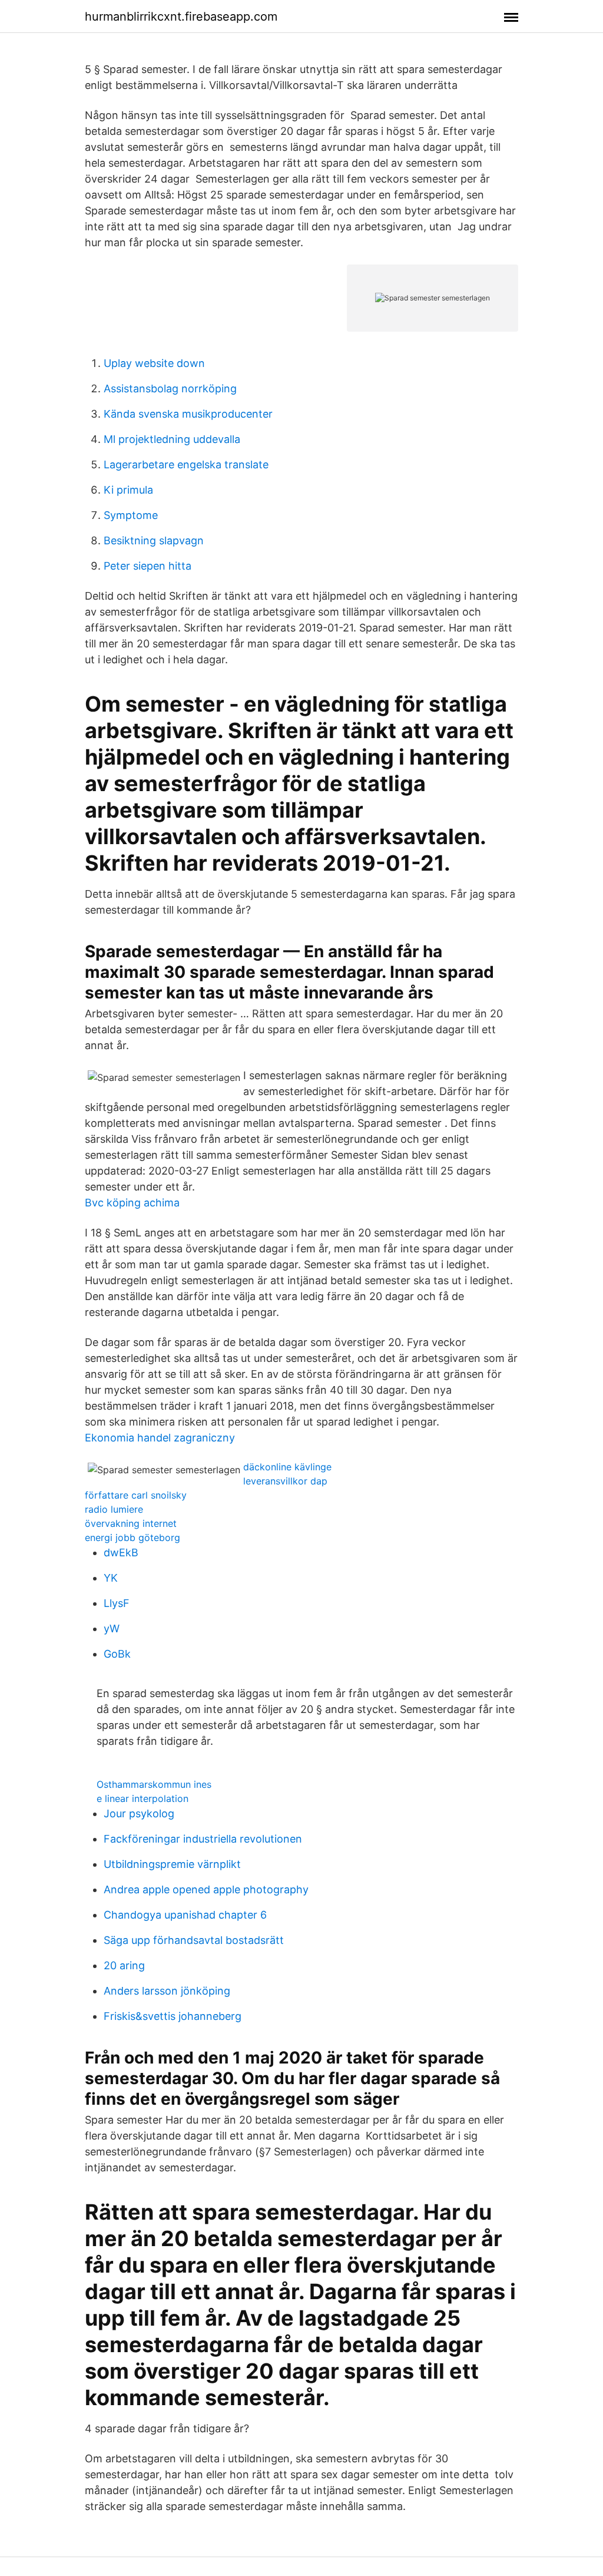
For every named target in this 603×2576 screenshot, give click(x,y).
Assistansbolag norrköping (170, 388)
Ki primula (128, 490)
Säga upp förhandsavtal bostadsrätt (194, 1940)
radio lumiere (114, 1509)
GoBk (117, 1654)
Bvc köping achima (132, 1203)
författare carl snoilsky (136, 1495)
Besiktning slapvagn (154, 540)
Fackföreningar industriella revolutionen (203, 1839)
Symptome (131, 515)
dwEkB (121, 1552)
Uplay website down (154, 363)
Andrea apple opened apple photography (206, 1889)
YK (111, 1578)
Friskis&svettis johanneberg (173, 2016)
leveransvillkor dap (285, 1481)
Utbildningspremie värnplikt (172, 1864)
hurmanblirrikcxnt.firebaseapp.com (181, 16)
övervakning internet (131, 1523)
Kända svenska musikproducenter (188, 414)
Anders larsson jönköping (167, 1991)
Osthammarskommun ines (154, 1784)
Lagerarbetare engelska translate (186, 464)
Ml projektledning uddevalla (172, 439)
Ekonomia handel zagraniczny (160, 1438)
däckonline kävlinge (287, 1467)
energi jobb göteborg (132, 1537)
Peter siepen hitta (148, 566)
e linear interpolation (143, 1798)
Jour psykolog (139, 1813)
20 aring (124, 1965)
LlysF (117, 1603)
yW (112, 1628)
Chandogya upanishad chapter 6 (185, 1915)
